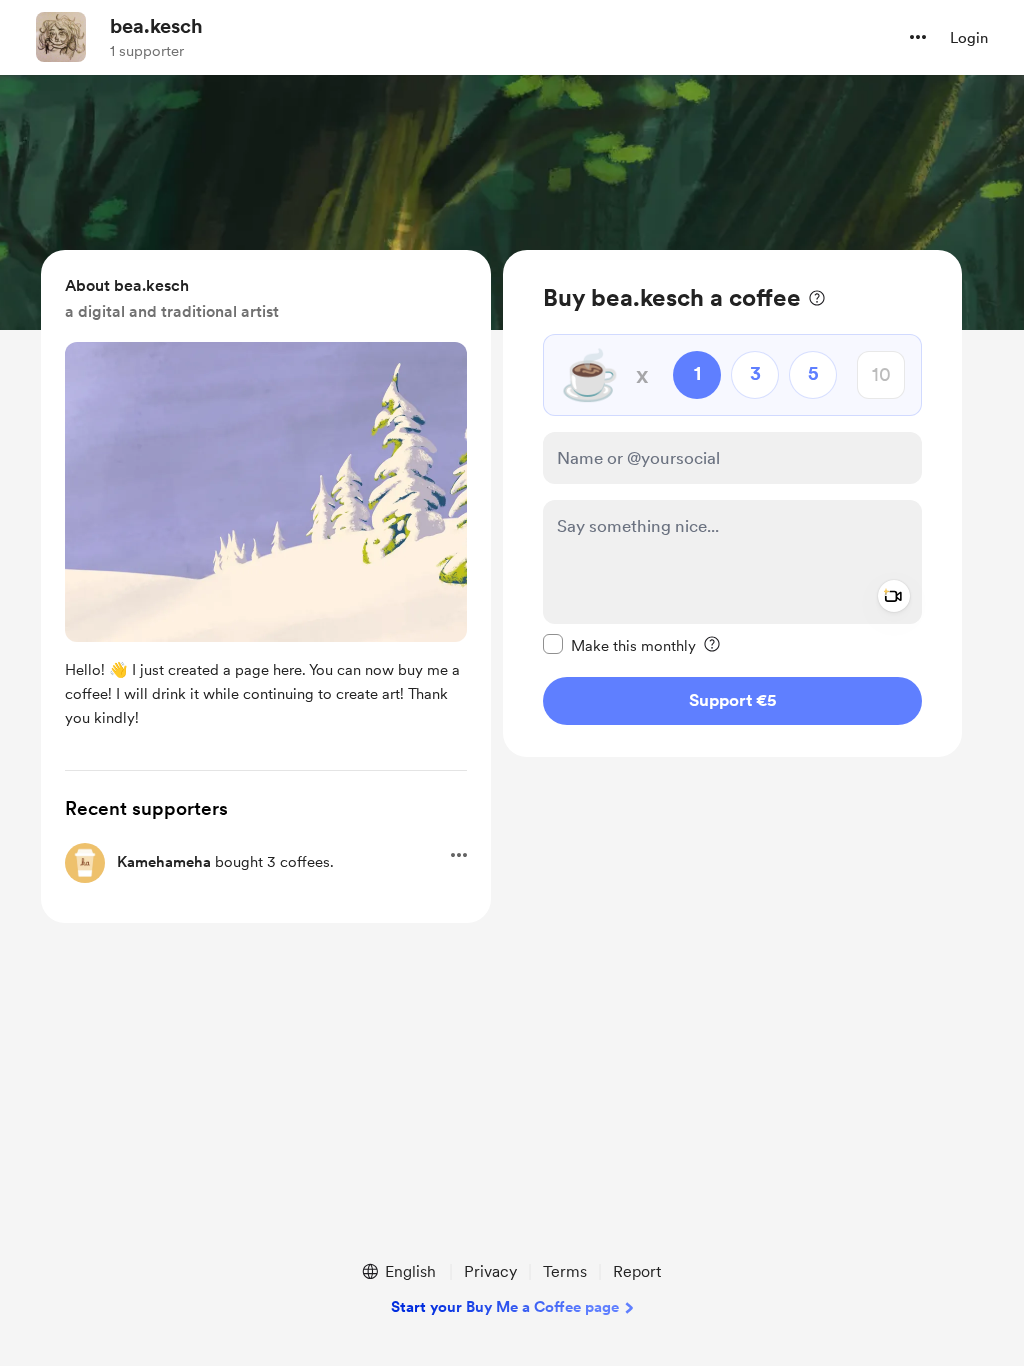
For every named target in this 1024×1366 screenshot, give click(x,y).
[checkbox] (619, 645)
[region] (732, 503)
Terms (565, 1271)
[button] (918, 37)
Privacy (490, 1271)
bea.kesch (156, 26)
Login (969, 38)
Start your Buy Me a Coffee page (505, 1307)
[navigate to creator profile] (61, 37)
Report (637, 1271)
